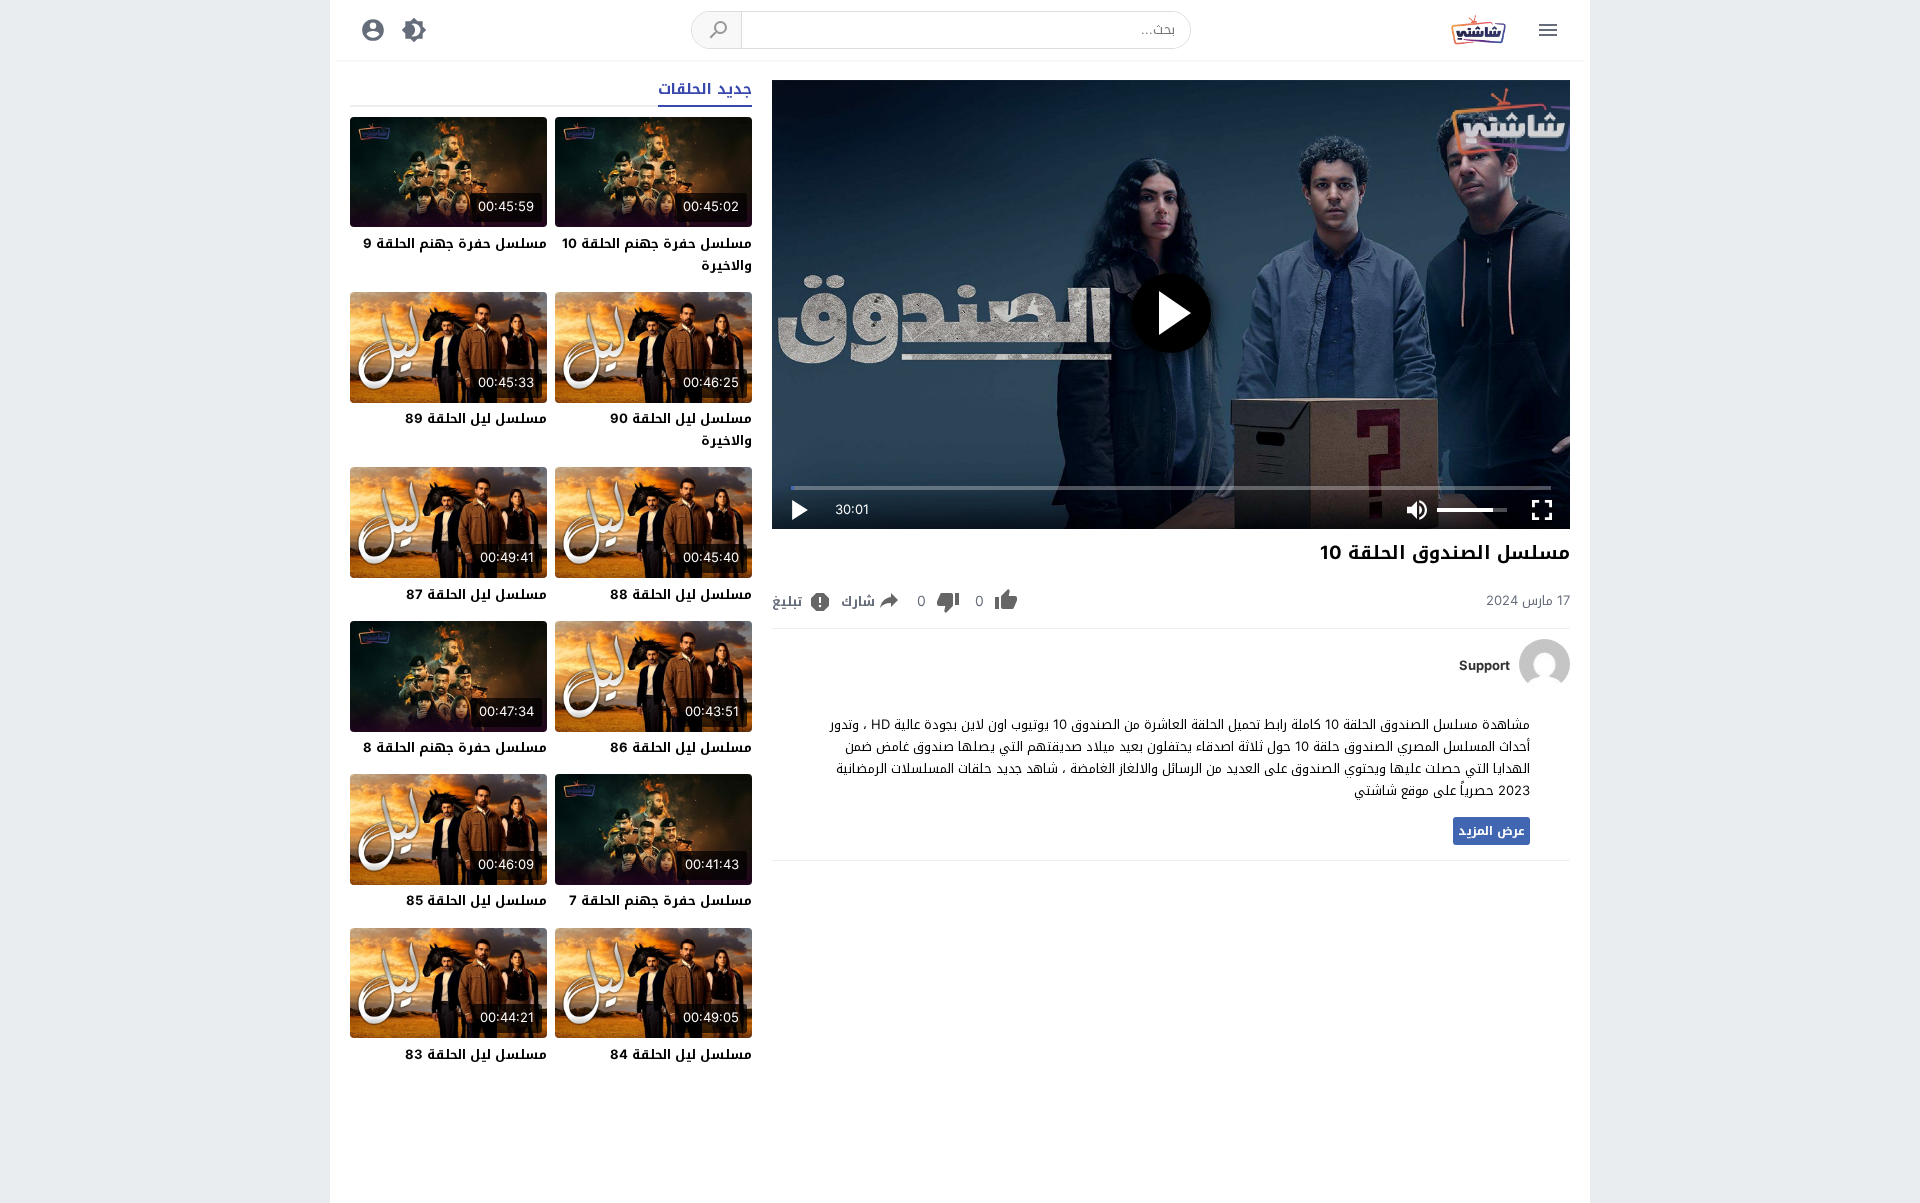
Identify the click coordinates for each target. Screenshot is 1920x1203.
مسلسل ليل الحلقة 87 (476, 594)
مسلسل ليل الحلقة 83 (476, 1054)
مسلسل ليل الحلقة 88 (681, 594)
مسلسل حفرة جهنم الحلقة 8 (455, 747)
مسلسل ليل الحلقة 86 (681, 747)
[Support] (1544, 684)
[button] (717, 30)
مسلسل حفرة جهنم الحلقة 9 (455, 243)
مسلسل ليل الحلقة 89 (476, 418)
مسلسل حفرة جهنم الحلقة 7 (660, 900)
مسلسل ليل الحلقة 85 (476, 900)
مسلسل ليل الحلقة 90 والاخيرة (681, 429)
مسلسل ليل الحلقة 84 (681, 1054)
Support (1484, 666)
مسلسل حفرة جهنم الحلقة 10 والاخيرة (657, 254)
